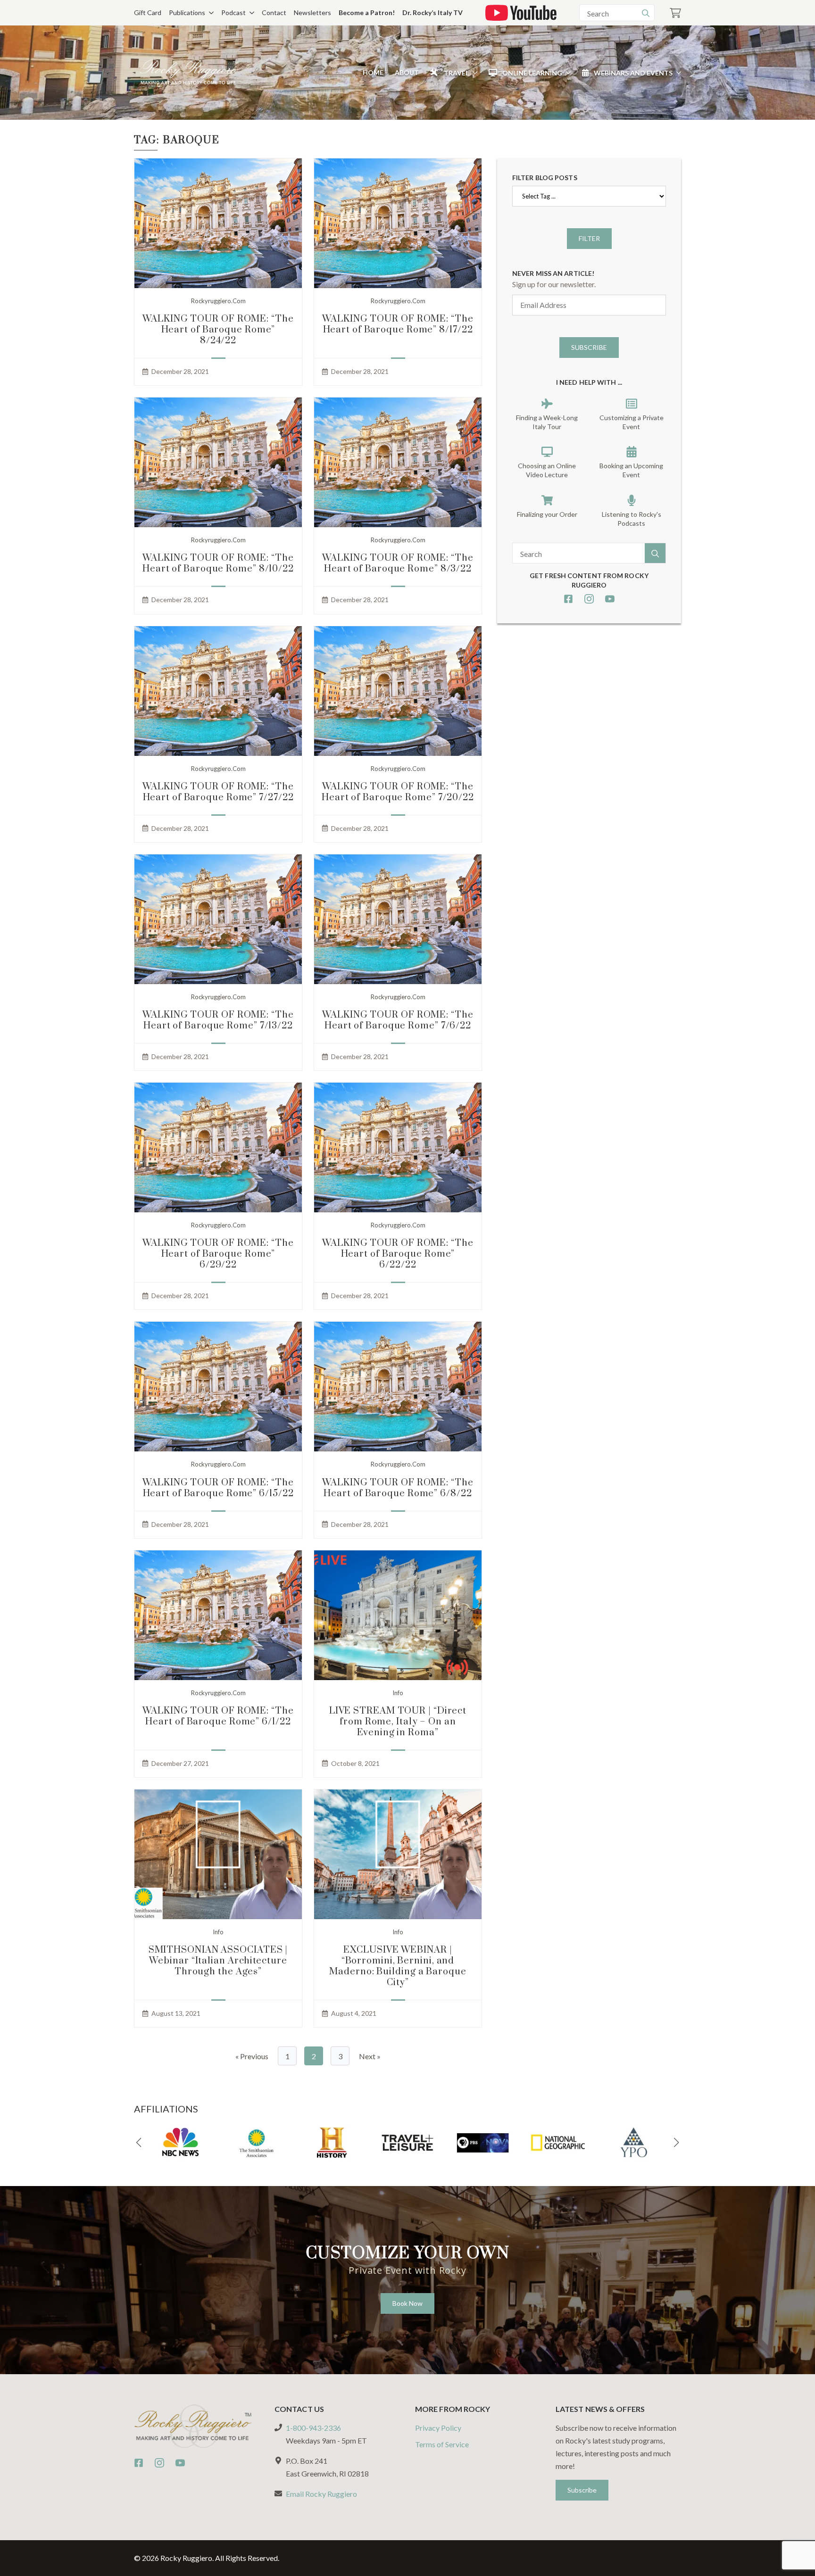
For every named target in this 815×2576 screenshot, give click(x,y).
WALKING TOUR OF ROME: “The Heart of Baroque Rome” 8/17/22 (398, 324)
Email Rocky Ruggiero (321, 2494)
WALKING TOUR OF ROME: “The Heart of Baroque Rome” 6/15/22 (218, 1488)
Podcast (233, 12)
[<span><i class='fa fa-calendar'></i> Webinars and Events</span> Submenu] (677, 73)
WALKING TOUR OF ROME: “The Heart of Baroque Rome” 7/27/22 (218, 792)
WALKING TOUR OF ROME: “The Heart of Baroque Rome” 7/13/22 (218, 1020)
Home (373, 72)
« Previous (252, 2056)
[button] (139, 2143)
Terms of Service (442, 2444)
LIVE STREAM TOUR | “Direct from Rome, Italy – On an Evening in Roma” (398, 1722)
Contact (274, 12)
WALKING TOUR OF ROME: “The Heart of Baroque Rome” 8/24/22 (218, 330)
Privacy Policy (438, 2428)
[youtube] (610, 599)
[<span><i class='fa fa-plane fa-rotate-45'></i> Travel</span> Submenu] (473, 73)
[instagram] (589, 599)
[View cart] (675, 13)
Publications (187, 12)
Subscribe (589, 347)
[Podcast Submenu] (250, 13)
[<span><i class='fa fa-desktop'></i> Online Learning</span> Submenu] (566, 73)
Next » (370, 2056)
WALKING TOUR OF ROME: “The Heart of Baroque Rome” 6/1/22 (218, 1716)
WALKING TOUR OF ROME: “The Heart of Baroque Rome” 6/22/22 (398, 1254)
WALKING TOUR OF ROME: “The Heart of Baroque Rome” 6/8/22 (398, 1488)
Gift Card (148, 12)
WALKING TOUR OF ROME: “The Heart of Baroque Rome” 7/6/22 (398, 1020)
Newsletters (312, 12)
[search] (646, 13)
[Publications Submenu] (209, 13)
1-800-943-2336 (313, 2428)
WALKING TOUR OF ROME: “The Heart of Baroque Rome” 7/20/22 (398, 792)
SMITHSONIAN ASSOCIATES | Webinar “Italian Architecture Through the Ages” (218, 1961)
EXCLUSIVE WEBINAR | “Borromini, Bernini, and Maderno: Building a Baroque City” (398, 1966)
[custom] (568, 599)
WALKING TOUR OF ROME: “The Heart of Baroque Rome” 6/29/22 (218, 1254)
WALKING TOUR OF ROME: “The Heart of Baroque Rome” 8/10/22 (218, 563)
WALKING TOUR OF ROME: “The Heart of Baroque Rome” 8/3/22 (398, 563)
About (407, 72)
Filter (589, 238)
